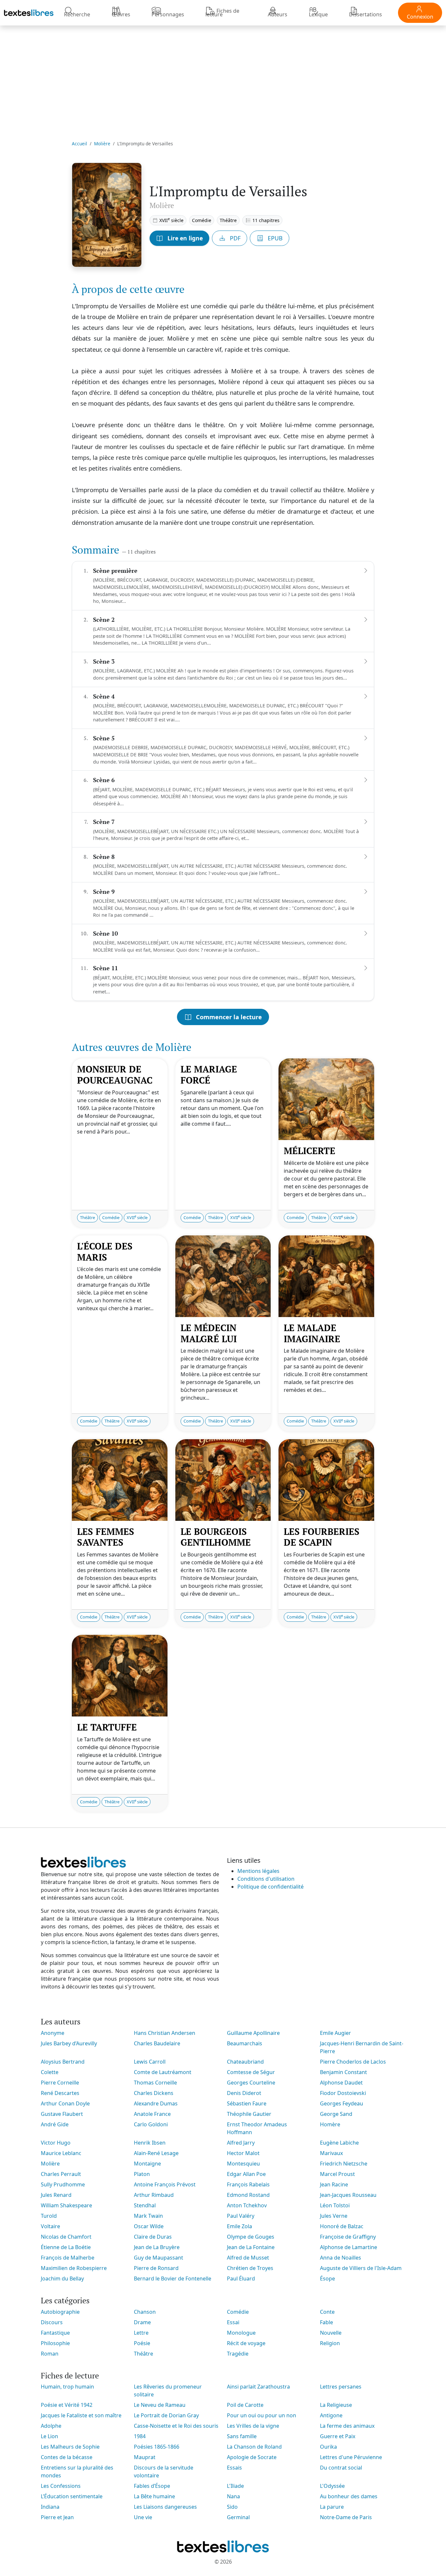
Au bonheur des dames (349, 2496)
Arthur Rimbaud (154, 2195)
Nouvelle (331, 2333)
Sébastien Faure (247, 2103)
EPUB (274, 238)
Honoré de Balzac (342, 2226)
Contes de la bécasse (67, 2457)
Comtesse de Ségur (251, 2072)
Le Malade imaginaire (312, 1333)
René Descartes (60, 2093)
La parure (332, 2507)
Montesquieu (243, 2164)
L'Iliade (235, 2486)
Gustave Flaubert (62, 2114)
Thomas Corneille (155, 2083)
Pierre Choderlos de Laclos (353, 2062)
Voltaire (50, 2226)
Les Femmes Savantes (106, 1537)
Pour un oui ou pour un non (262, 2415)
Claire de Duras (153, 2237)
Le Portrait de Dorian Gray (166, 2415)
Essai (233, 2322)
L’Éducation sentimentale (72, 2496)
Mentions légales (258, 1871)
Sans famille (242, 2436)
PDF (234, 238)
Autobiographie (60, 2312)
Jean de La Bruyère (157, 2247)
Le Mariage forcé (209, 1075)
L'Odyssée (332, 2486)
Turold (49, 2216)
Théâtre (228, 220)
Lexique (318, 14)
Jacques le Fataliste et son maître (81, 2415)
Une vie (143, 2517)
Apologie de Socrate (252, 2457)
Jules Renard (56, 2195)
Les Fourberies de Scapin (322, 1537)
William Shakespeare (66, 2205)
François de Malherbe (68, 2258)
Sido (232, 2507)
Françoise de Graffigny (348, 2237)
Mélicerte (310, 1151)
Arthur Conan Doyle (65, 2103)
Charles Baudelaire (157, 2043)
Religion (330, 2343)
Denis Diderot (244, 2093)
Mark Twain (148, 2216)
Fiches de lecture (222, 13)
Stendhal (145, 2205)
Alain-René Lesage (156, 2153)
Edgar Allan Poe (246, 2174)
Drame (142, 2322)
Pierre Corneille (60, 2083)
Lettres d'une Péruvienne (351, 2457)
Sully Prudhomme (63, 2184)
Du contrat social (341, 2468)
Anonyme (53, 2033)
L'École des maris (105, 1252)
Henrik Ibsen (150, 2143)
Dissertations (366, 14)
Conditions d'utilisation (266, 1879)
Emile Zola (239, 2226)
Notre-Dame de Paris (346, 2517)
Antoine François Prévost (165, 2184)
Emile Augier (335, 2033)
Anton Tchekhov (247, 2205)
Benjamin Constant (343, 2072)
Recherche (77, 14)
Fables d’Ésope (152, 2486)
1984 (140, 2436)
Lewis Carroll (150, 2062)
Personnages (168, 14)
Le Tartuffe (107, 1727)
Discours (52, 2322)
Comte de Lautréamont (163, 2072)
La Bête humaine (154, 2496)
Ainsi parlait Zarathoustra (258, 2387)
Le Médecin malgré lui (209, 1333)
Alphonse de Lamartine (349, 2247)
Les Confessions (61, 2486)
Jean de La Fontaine (251, 2247)
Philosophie (55, 2343)
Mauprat (145, 2457)
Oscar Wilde (149, 2226)
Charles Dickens (154, 2093)
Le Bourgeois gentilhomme (216, 1537)
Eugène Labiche (339, 2143)
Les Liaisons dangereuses (165, 2507)
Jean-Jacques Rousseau (348, 2195)
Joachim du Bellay (62, 2278)
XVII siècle (171, 220)
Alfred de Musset (248, 2258)
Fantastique (55, 2333)
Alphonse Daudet (341, 2083)
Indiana (50, 2507)
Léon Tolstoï (335, 2205)
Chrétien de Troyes (250, 2268)
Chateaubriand (245, 2062)
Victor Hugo (56, 2143)
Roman (50, 2354)
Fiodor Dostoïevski (343, 2093)
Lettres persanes (341, 2387)
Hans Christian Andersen (165, 2033)
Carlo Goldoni (151, 2124)
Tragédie (238, 2354)
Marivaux (331, 2153)
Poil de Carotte (245, 2405)
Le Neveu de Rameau (160, 2405)
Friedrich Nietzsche (344, 2164)
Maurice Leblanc (61, 2153)
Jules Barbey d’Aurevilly (69, 2043)
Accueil (80, 144)
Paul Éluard (241, 2278)
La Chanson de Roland (254, 2447)
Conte (327, 2312)
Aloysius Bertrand (63, 2062)
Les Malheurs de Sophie (70, 2447)
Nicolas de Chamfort (66, 2237)
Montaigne (147, 2164)
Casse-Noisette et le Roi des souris (176, 2426)
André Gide (55, 2124)
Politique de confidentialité (271, 1887)
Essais (234, 2468)
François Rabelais (248, 2184)
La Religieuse (336, 2405)
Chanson (145, 2312)
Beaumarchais (245, 2043)
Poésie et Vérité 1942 (67, 2405)
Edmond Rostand (248, 2195)
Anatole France (152, 2114)
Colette (50, 2072)
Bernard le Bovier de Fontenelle (173, 2278)
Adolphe (51, 2426)
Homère (330, 2124)
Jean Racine (334, 2184)
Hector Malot (243, 2153)
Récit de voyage (246, 2343)
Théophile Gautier (249, 2114)
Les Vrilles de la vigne (253, 2426)
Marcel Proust (337, 2174)
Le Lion (49, 2436)
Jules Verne (334, 2216)
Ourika (328, 2447)
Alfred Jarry (241, 2143)
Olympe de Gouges (251, 2237)
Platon (142, 2174)
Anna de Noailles (341, 2258)
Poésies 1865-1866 (157, 2447)
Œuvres (121, 14)
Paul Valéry (241, 2216)
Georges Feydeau (342, 2103)
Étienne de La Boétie (66, 2247)
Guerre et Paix (338, 2436)
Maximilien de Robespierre (74, 2268)
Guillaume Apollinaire (253, 2033)
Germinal (238, 2517)
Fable (327, 2322)
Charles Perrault (61, 2174)
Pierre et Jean (57, 2517)
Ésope (327, 2278)
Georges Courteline (251, 2083)
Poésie (142, 2343)
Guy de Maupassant (159, 2258)
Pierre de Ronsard (156, 2268)
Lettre (141, 2333)
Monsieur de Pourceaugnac (115, 1075)
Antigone (331, 2415)
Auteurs (278, 14)
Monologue (241, 2333)
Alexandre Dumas (156, 2103)
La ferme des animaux (347, 2426)
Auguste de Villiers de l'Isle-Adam (361, 2268)
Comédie (202, 220)
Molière (102, 144)
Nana (233, 2496)
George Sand (336, 2114)
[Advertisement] (223, 79)
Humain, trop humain (67, 2387)
